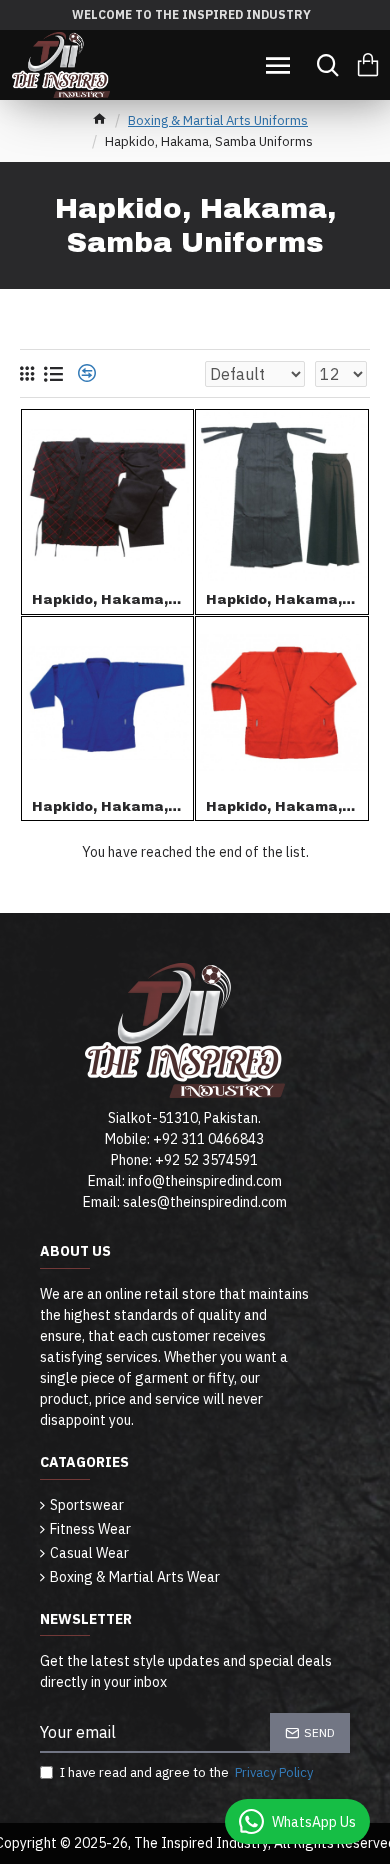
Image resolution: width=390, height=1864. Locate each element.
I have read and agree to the (186, 1772)
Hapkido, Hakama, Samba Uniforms (108, 600)
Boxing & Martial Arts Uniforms (218, 120)
